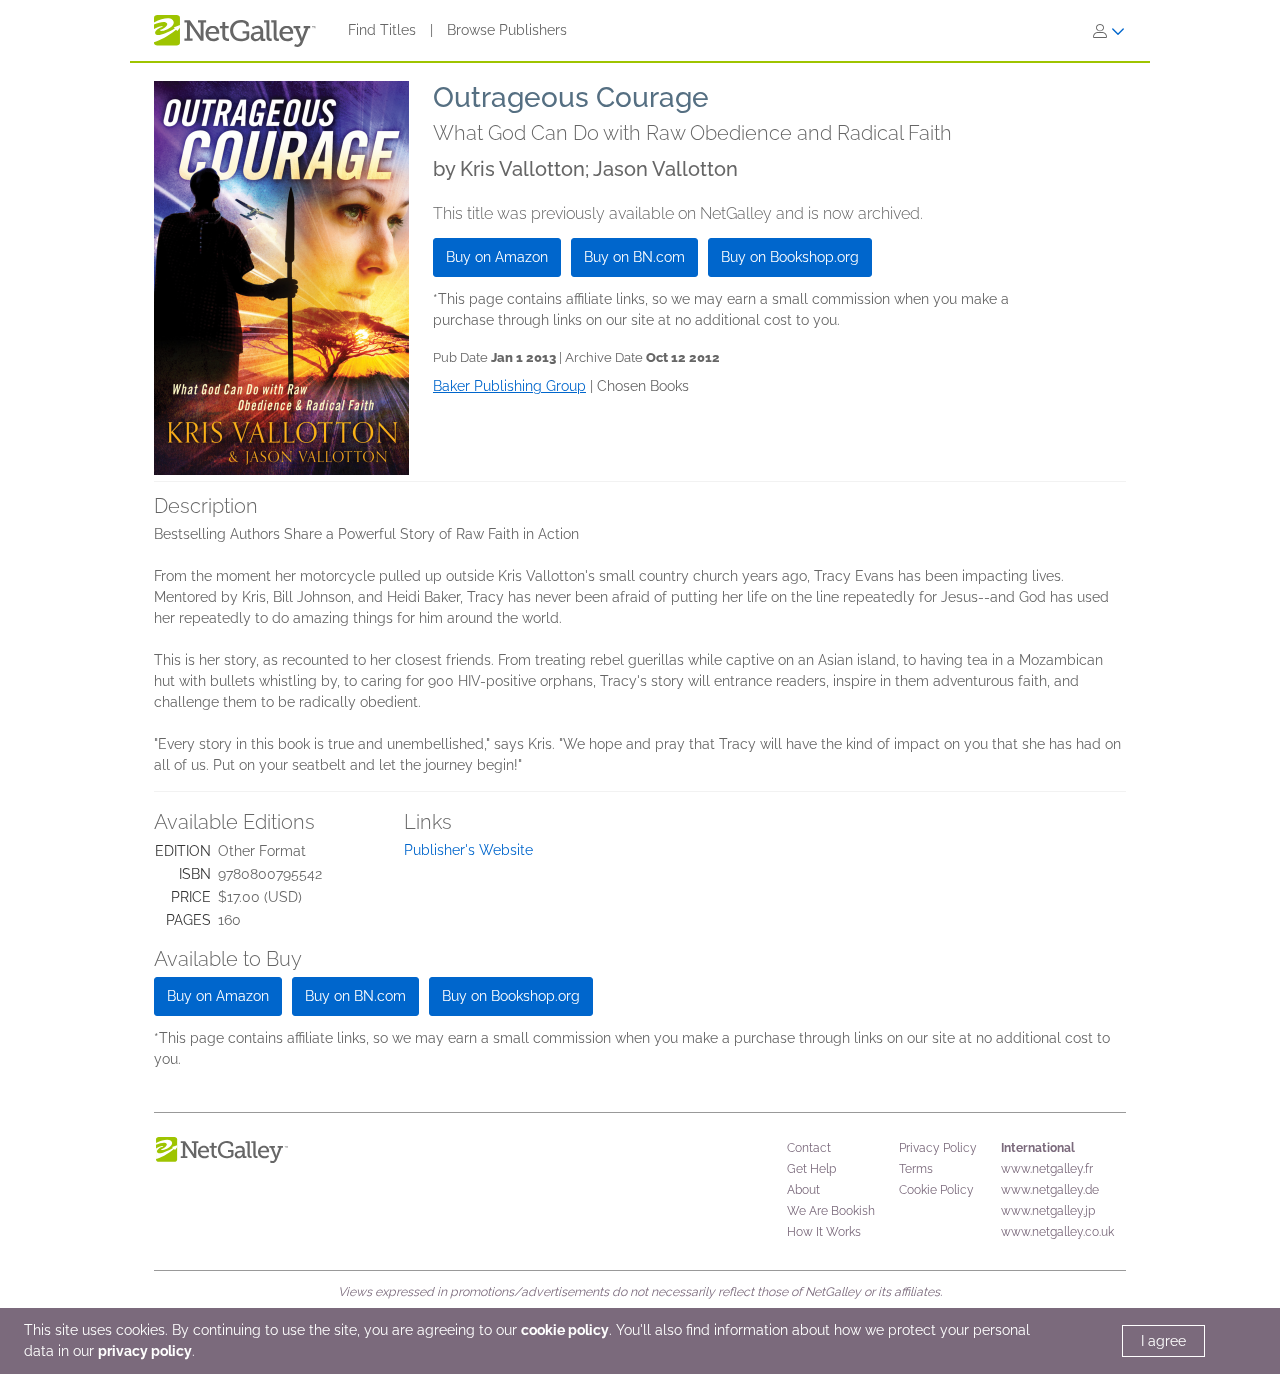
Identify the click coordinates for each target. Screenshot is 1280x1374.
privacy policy (145, 1351)
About (803, 1190)
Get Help (811, 1169)
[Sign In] (1109, 31)
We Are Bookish (831, 1211)
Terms (916, 1169)
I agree (1163, 1341)
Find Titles (382, 30)
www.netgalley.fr (1047, 1169)
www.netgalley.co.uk (1057, 1232)
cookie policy (565, 1330)
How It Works (824, 1232)
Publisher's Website (468, 850)
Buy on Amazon (497, 257)
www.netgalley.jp (1048, 1211)
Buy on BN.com (634, 257)
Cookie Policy (936, 1190)
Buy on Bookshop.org (790, 257)
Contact (809, 1148)
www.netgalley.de (1050, 1190)
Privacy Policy (938, 1148)
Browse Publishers (507, 30)
